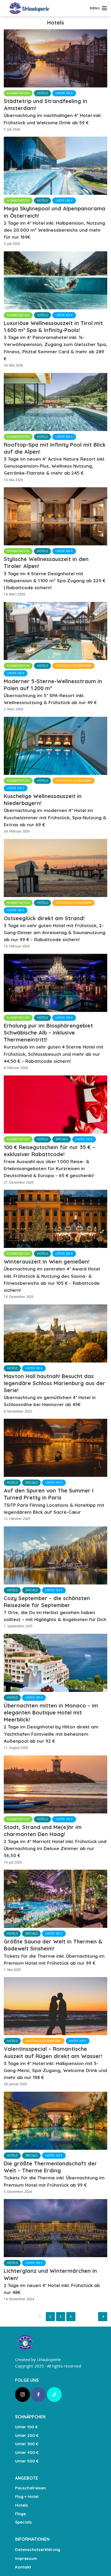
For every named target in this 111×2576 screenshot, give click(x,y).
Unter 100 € (64, 93)
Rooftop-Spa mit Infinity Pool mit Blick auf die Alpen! (55, 459)
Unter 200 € (64, 200)
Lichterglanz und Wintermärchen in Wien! (52, 2281)
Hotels (42, 93)
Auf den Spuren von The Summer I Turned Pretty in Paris (54, 1501)
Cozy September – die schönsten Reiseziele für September (55, 1609)
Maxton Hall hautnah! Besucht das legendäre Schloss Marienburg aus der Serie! (55, 1390)
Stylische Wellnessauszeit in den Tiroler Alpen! (55, 573)
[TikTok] (54, 2395)
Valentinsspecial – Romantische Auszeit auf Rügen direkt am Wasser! (55, 2063)
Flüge (20, 2514)
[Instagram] (22, 2395)
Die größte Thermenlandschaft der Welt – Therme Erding (54, 2174)
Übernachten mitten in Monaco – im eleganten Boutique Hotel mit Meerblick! (51, 1723)
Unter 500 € (27, 2461)
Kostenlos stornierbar (73, 666)
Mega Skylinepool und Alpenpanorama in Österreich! (55, 222)
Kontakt (23, 2567)
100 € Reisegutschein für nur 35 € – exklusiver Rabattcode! (49, 1161)
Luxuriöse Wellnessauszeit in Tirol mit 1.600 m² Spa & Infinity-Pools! (55, 340)
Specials (62, 1139)
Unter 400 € (27, 2452)
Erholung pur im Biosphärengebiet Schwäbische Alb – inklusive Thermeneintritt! (54, 1043)
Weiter (103, 2317)
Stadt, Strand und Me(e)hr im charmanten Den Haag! (55, 1841)
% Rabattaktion (18, 93)
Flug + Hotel (27, 2496)
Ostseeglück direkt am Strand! (55, 929)
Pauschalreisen (30, 2488)
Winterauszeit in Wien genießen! (52, 1275)
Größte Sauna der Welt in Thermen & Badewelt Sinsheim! (54, 1952)
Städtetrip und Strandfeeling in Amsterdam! (53, 112)
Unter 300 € (64, 315)
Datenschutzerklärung (38, 2549)
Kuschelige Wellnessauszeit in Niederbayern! (55, 810)
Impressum (26, 2558)
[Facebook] (38, 2395)
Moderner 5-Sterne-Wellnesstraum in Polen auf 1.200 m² (53, 692)
